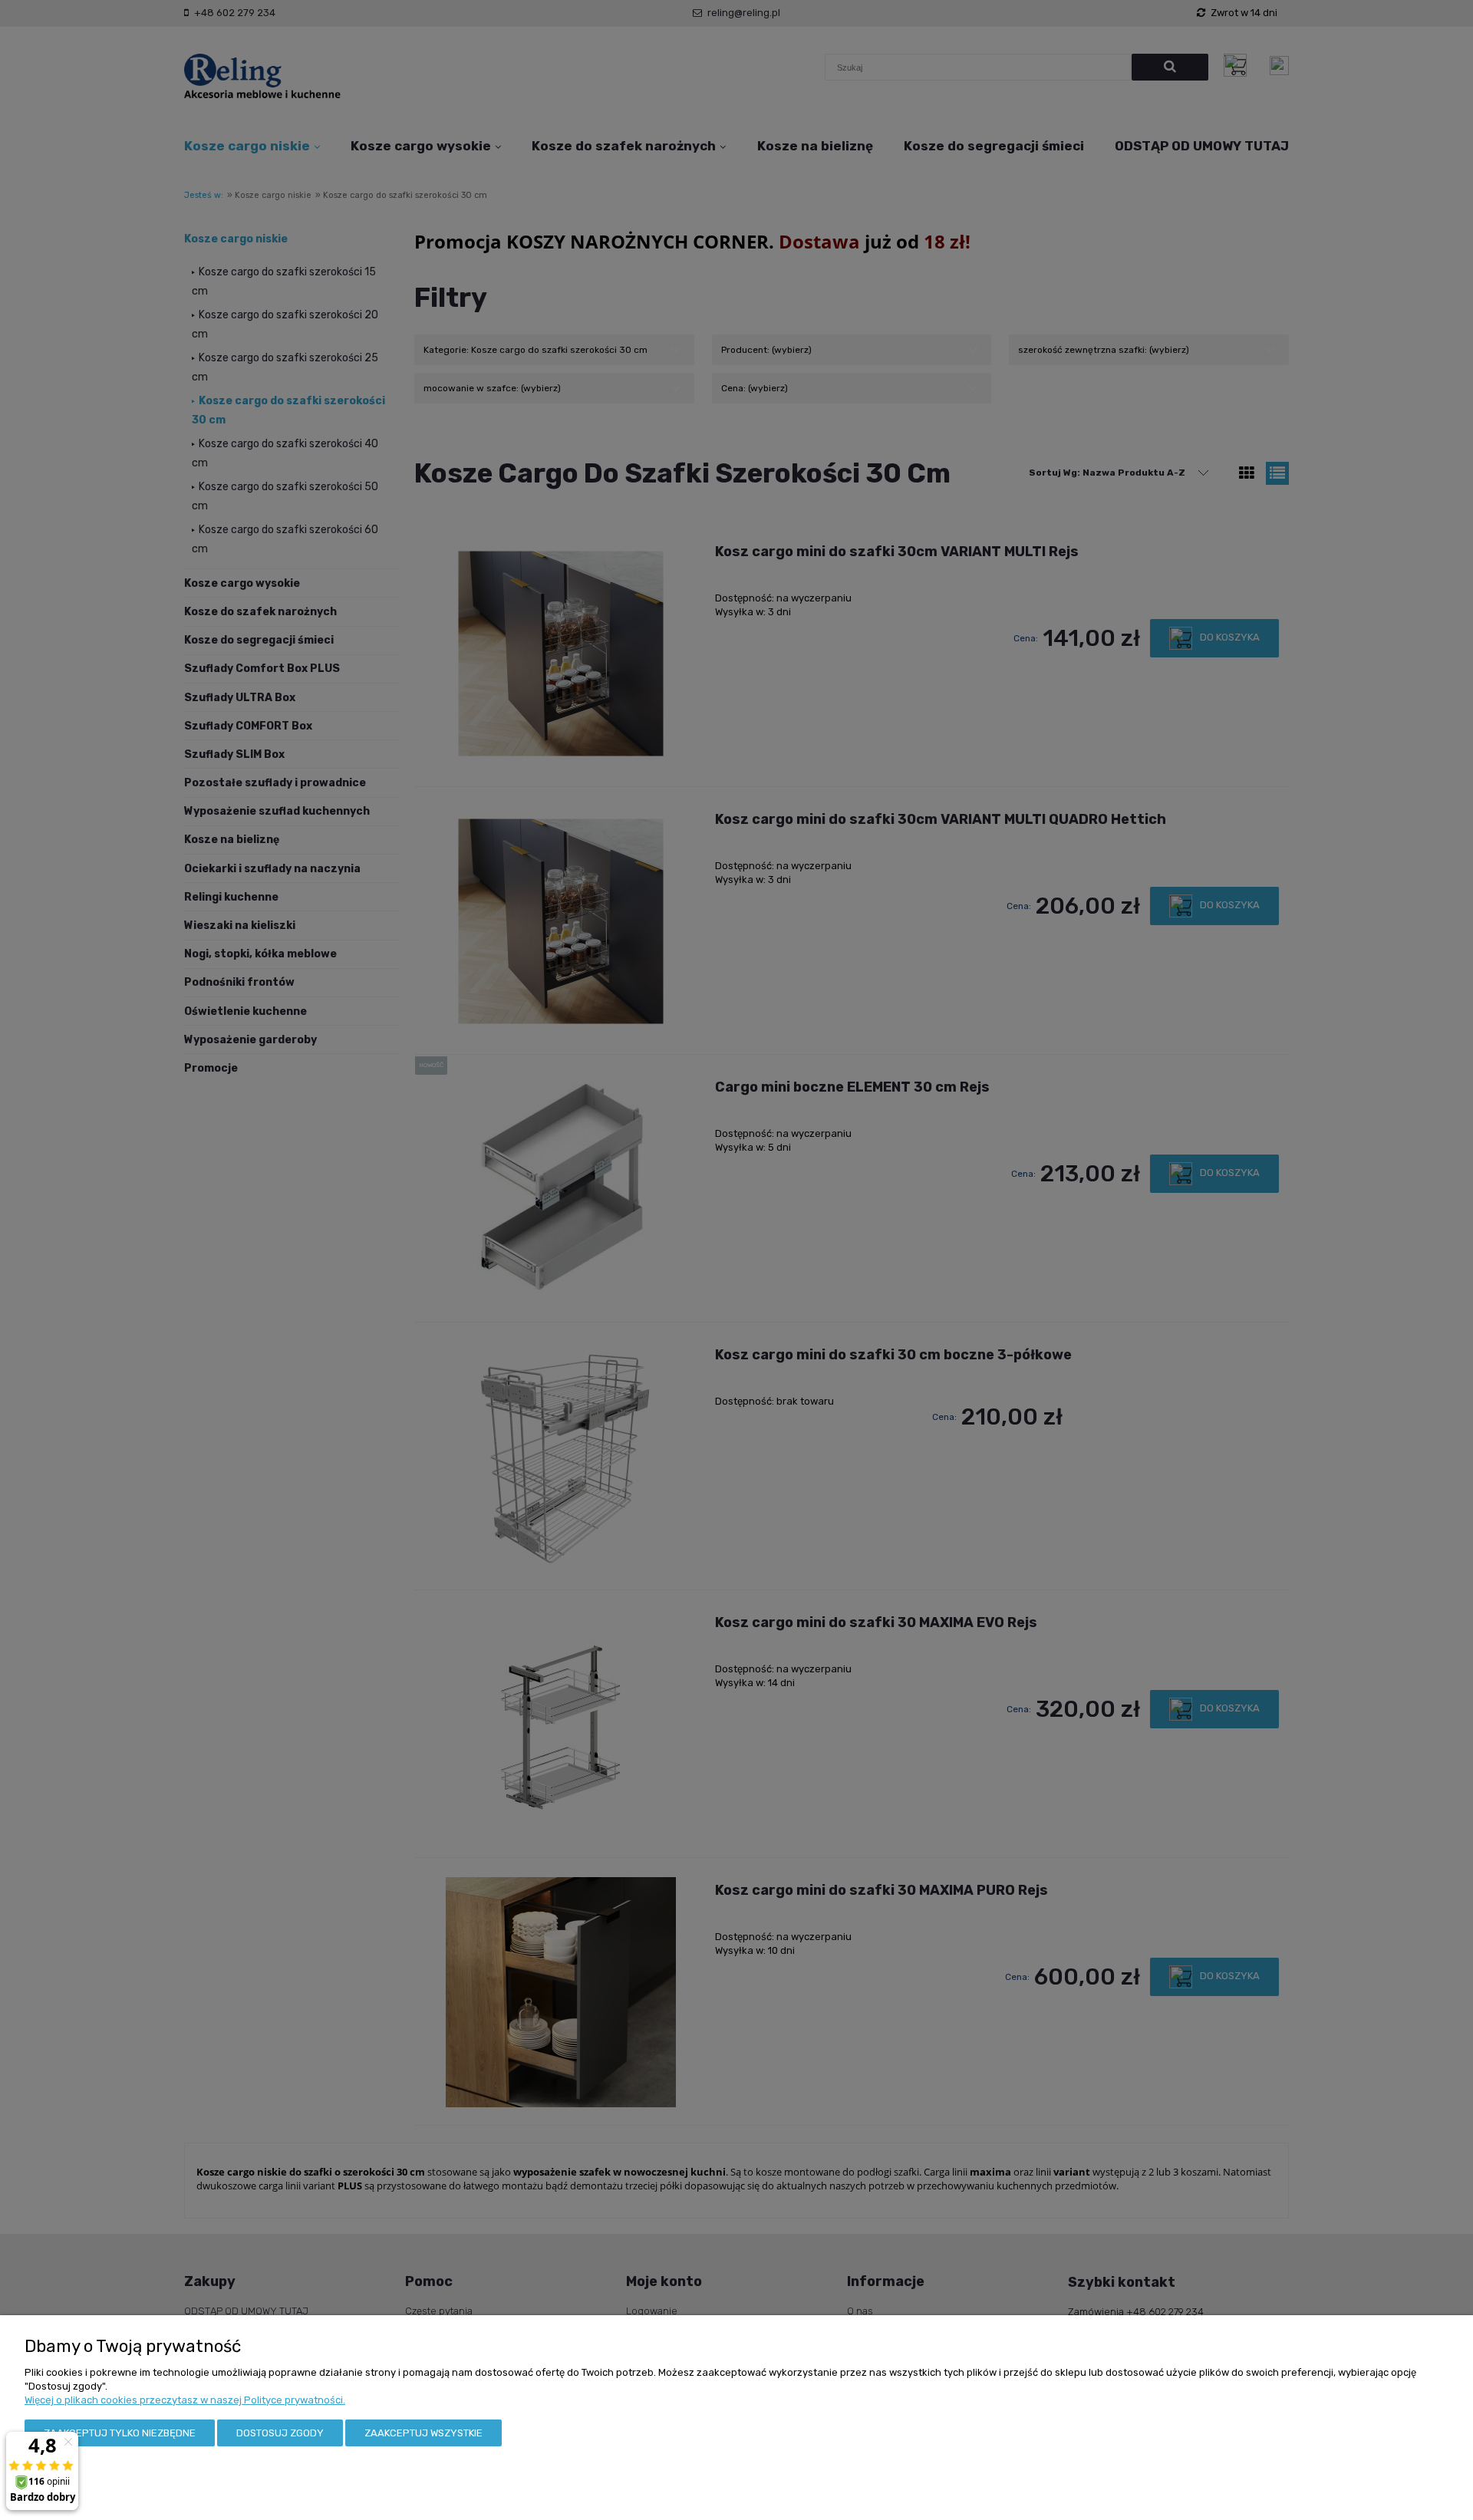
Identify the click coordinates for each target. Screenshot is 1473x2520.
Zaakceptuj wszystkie (423, 2433)
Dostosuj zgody (280, 2433)
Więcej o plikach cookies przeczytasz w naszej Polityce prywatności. (185, 2400)
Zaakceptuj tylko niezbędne (120, 2433)
